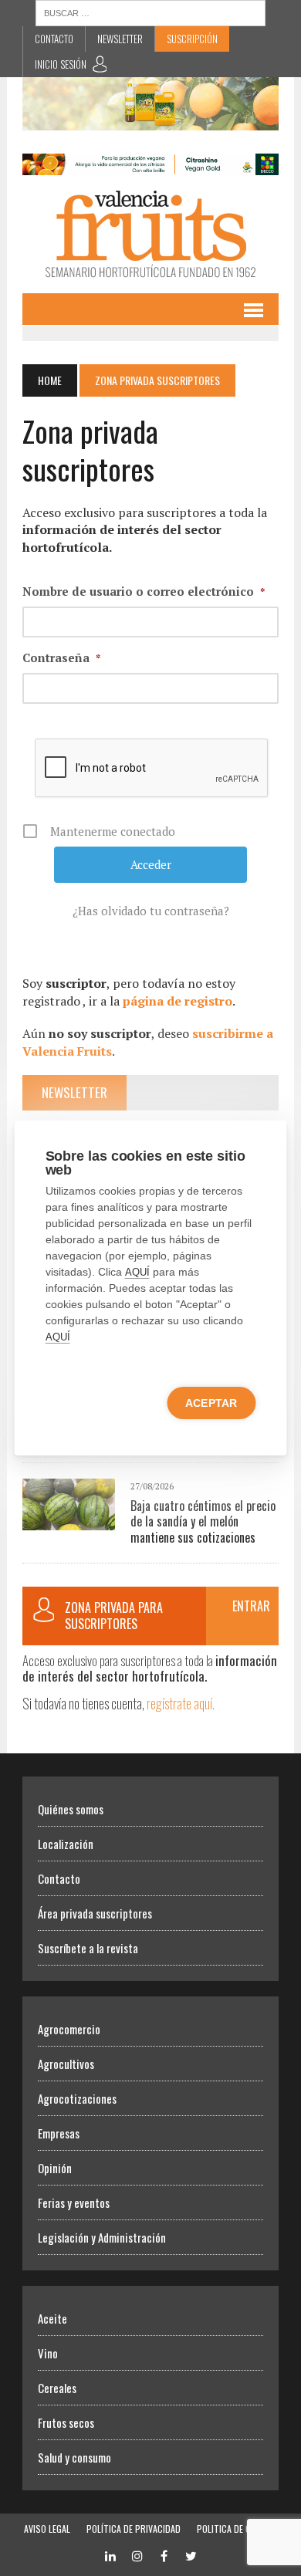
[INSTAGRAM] (137, 2554)
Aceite (52, 2318)
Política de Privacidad (134, 2529)
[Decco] (150, 164)
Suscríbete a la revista (88, 1948)
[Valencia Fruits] (150, 234)
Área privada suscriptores (95, 1913)
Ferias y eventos (74, 2202)
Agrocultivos (66, 2064)
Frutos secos (66, 2422)
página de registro (178, 1001)
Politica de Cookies (237, 2529)
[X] (191, 2554)
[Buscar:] (150, 12)
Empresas (59, 2133)
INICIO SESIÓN (61, 64)
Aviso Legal (47, 2529)
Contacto (54, 39)
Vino (48, 2353)
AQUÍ (137, 1272)
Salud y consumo (74, 2457)
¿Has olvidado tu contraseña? (151, 911)
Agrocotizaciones (77, 2098)
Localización (66, 1844)
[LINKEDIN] (110, 2554)
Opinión (55, 2168)
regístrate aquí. (181, 1703)
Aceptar (211, 1403)
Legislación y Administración (102, 2237)
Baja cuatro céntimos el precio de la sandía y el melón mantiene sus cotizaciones (203, 1522)
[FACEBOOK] (164, 2554)
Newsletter (120, 39)
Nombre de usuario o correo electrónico (144, 591)
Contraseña (61, 658)
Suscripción (192, 39)
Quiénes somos (71, 1809)
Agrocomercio (69, 2029)
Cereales (57, 2388)
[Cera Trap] (150, 120)
